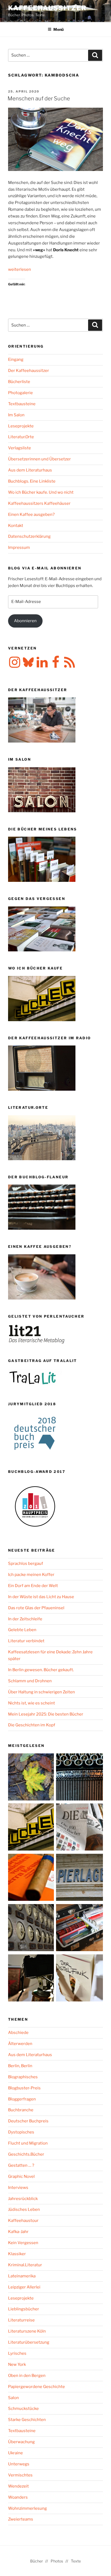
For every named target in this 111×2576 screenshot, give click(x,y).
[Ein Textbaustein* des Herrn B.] (32, 1878)
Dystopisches (21, 2132)
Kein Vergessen (23, 2243)
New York (17, 2364)
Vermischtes (20, 2475)
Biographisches (23, 2077)
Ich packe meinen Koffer (31, 1575)
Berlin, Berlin (20, 2066)
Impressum (19, 547)
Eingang (16, 359)
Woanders (18, 2497)
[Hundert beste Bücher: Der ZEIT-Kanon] (79, 1828)
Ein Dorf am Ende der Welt (33, 1586)
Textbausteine (22, 404)
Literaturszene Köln (27, 2331)
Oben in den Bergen (27, 2376)
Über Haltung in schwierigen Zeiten (41, 1692)
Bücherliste (19, 382)
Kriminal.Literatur (25, 2265)
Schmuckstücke (23, 2409)
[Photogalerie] (32, 1979)
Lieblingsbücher (24, 2309)
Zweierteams (21, 2519)
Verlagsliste (20, 448)
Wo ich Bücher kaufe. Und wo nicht (41, 492)
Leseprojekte (21, 426)
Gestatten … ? (21, 2165)
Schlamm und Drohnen (30, 1681)
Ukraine (15, 2453)
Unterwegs (19, 2464)
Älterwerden (20, 2044)
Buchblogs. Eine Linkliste (32, 481)
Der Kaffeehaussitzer (29, 371)
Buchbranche (21, 2110)
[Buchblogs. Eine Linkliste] (32, 1929)
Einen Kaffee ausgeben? (31, 514)
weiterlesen (20, 269)
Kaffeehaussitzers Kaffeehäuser (39, 503)
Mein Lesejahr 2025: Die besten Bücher (46, 1714)
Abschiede (18, 2033)
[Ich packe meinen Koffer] (79, 1929)
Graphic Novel (21, 2176)
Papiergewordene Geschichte (37, 2387)
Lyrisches (17, 2353)
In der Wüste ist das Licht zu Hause (41, 1597)
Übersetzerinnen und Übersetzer (39, 459)
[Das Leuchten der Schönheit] (79, 1979)
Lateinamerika (22, 2276)
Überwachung (21, 2442)
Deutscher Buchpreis (28, 2121)
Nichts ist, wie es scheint (32, 1703)
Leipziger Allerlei (24, 2287)
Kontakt (16, 526)
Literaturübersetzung (29, 2342)
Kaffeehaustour (23, 2221)
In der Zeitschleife (25, 1619)
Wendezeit (18, 2486)
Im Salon (16, 415)
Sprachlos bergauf (26, 1564)
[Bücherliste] (79, 1878)
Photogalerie (20, 393)
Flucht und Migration (28, 2143)
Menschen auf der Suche (39, 98)
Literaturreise (21, 2320)
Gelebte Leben (22, 1630)
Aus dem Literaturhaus (30, 470)
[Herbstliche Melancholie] (32, 1778)
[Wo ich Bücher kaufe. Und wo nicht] (32, 1828)
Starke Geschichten (27, 2420)
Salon (13, 2398)
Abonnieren (25, 621)
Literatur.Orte (21, 437)
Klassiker (17, 2254)
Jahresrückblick (23, 2199)
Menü (58, 29)
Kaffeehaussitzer (47, 8)
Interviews (18, 2188)
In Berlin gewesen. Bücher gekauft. (41, 1670)
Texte (76, 2561)
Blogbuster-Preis (24, 2088)
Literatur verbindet (26, 1641)
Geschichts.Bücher (26, 2154)
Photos (57, 2561)
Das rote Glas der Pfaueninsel (36, 1608)
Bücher (37, 2561)
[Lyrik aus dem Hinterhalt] (79, 1778)
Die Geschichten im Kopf (32, 1725)
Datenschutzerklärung (29, 536)
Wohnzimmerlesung (27, 2508)
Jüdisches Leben (24, 2209)
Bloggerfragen (22, 2099)
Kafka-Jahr (18, 2232)
